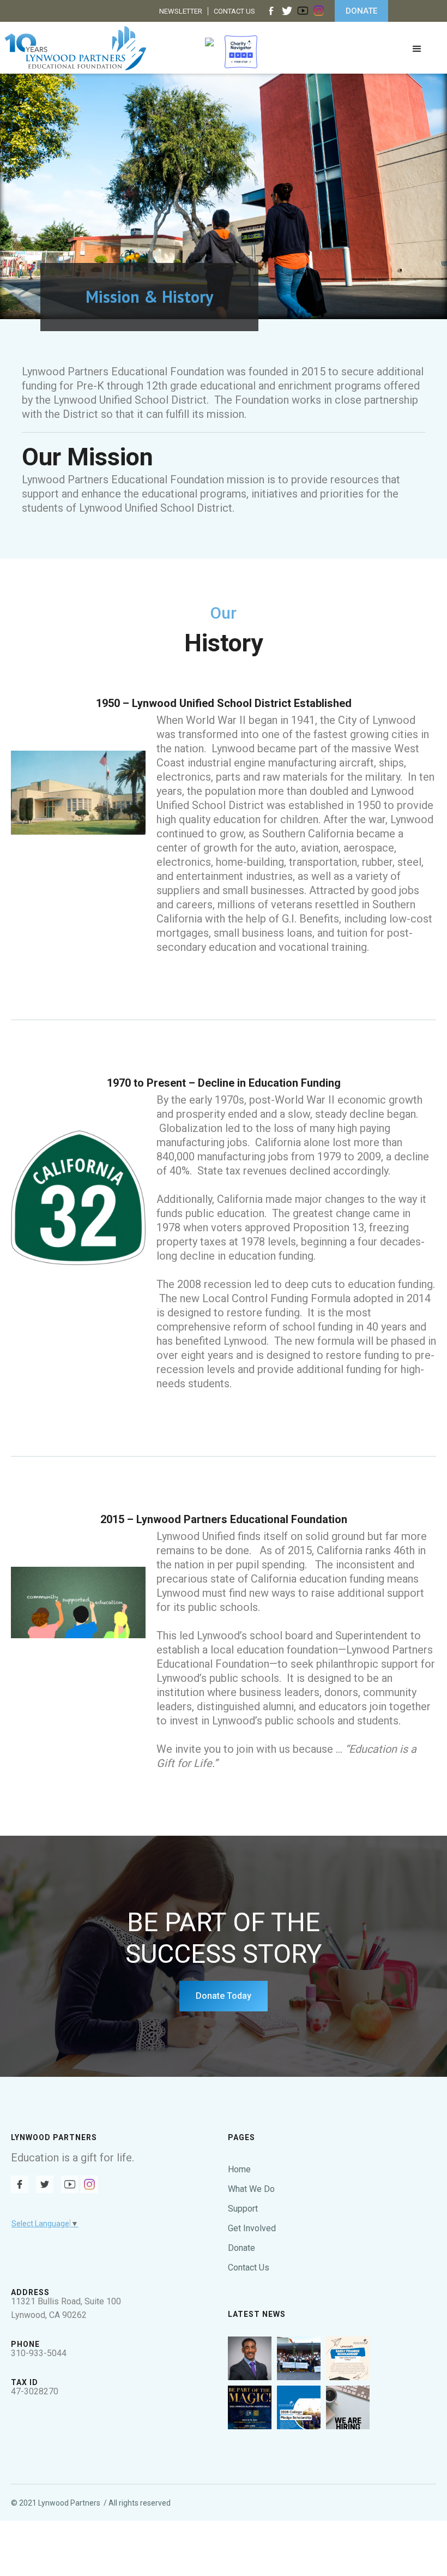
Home (239, 2169)
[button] (417, 53)
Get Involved (252, 2228)
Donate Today (224, 1996)
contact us (234, 11)
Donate (241, 2248)
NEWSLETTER (181, 11)
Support (243, 2209)
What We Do (251, 2189)
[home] (75, 48)
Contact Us (249, 2268)
